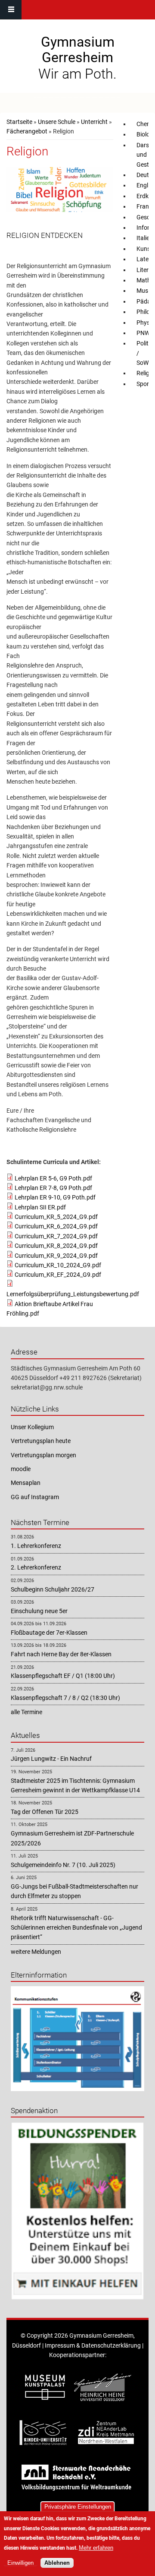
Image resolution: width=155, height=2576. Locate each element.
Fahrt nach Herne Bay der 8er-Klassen (61, 1654)
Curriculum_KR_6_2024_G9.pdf (56, 1226)
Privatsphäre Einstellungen (78, 2507)
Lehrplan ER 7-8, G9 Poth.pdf (53, 1188)
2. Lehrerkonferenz (36, 1567)
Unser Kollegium (32, 1427)
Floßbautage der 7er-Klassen (49, 1633)
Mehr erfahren (96, 2548)
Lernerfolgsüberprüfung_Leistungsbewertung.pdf (73, 1294)
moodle (21, 1469)
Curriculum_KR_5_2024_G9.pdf (56, 1217)
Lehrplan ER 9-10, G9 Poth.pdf (55, 1197)
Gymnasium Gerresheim (78, 50)
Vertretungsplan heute (41, 1441)
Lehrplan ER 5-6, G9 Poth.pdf (53, 1178)
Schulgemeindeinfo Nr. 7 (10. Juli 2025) (63, 1865)
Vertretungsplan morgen (43, 1455)
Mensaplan (26, 1483)
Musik (144, 291)
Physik (145, 323)
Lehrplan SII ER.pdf (40, 1207)
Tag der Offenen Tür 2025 (45, 1812)
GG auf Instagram (35, 1497)
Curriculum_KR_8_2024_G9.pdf (56, 1246)
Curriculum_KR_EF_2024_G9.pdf (58, 1275)
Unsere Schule (57, 122)
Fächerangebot (27, 131)
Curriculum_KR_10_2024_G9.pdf (58, 1265)
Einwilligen (20, 2563)
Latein (145, 259)
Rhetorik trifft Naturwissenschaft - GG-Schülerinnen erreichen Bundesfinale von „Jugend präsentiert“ (76, 1928)
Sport (144, 384)
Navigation (11, 10)
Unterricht (94, 122)
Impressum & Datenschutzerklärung (93, 2345)
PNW (143, 333)
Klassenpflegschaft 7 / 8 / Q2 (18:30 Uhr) (65, 1698)
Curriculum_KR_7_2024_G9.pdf (56, 1236)
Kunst (144, 249)
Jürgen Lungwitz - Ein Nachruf (51, 1759)
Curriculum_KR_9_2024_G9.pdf (56, 1256)
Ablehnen (57, 2563)
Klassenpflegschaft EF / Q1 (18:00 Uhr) (63, 1676)
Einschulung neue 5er (39, 1611)
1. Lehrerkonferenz (36, 1546)
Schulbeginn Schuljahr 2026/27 (53, 1589)
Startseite (19, 122)
